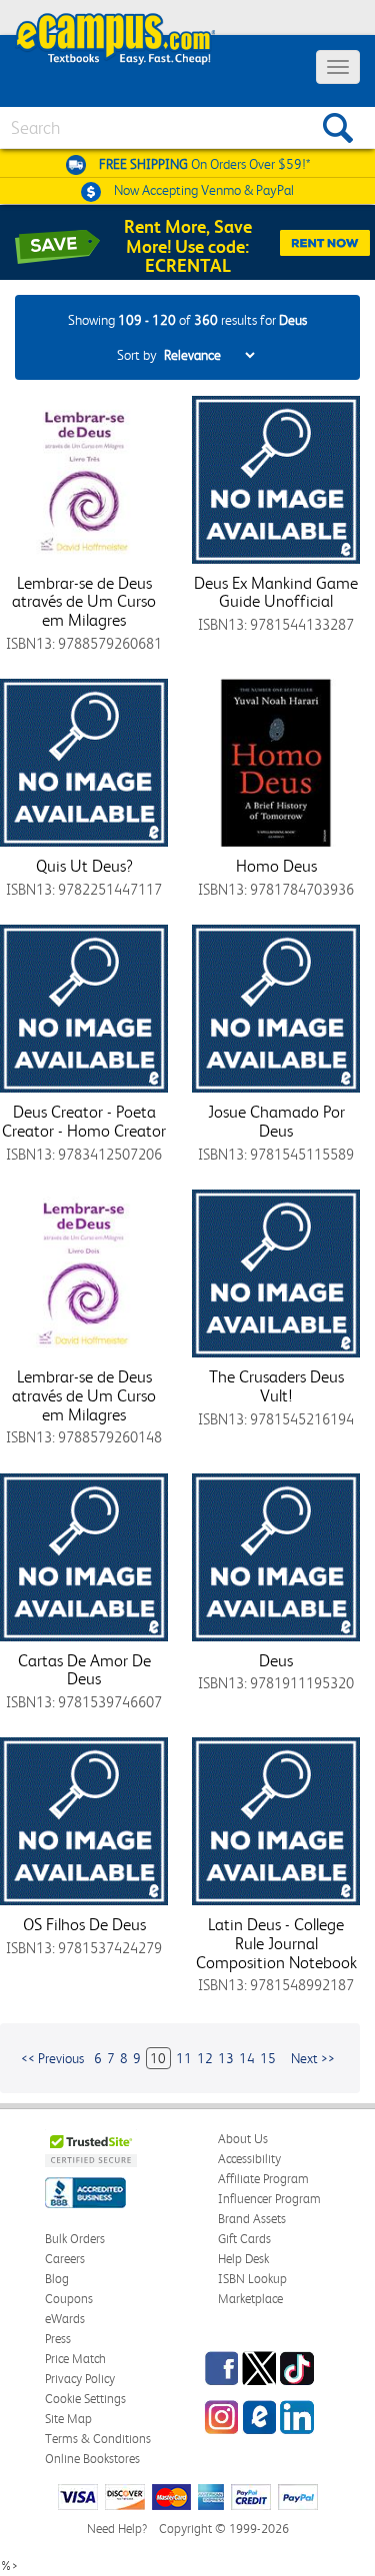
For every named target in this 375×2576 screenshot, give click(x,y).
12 (205, 2058)
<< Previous (52, 2058)
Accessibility (249, 2159)
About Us (243, 2139)
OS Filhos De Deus (84, 1924)
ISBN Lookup (252, 2279)
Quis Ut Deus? (84, 866)
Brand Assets (252, 2219)
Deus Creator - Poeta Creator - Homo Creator (84, 1121)
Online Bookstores (92, 2459)
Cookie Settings (85, 2399)
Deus (276, 1660)
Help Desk (243, 2259)
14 (247, 2058)
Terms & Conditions (98, 2439)
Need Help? (117, 2529)
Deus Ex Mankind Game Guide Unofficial (276, 592)
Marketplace (250, 2299)
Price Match (75, 2359)
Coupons (69, 2299)
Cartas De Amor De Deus (84, 1670)
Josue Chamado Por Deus (276, 1121)
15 (268, 2058)
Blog (57, 2279)
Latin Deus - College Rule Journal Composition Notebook (276, 1943)
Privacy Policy (80, 2379)
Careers (65, 2259)
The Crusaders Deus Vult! (276, 1386)
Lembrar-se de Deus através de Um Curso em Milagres (84, 601)
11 (184, 2058)
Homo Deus (276, 866)
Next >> (313, 2058)
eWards (65, 2319)
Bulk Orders (75, 2239)
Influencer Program (269, 2199)
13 (226, 2058)
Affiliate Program (263, 2179)
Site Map (68, 2419)
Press (58, 2339)
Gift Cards (244, 2239)
